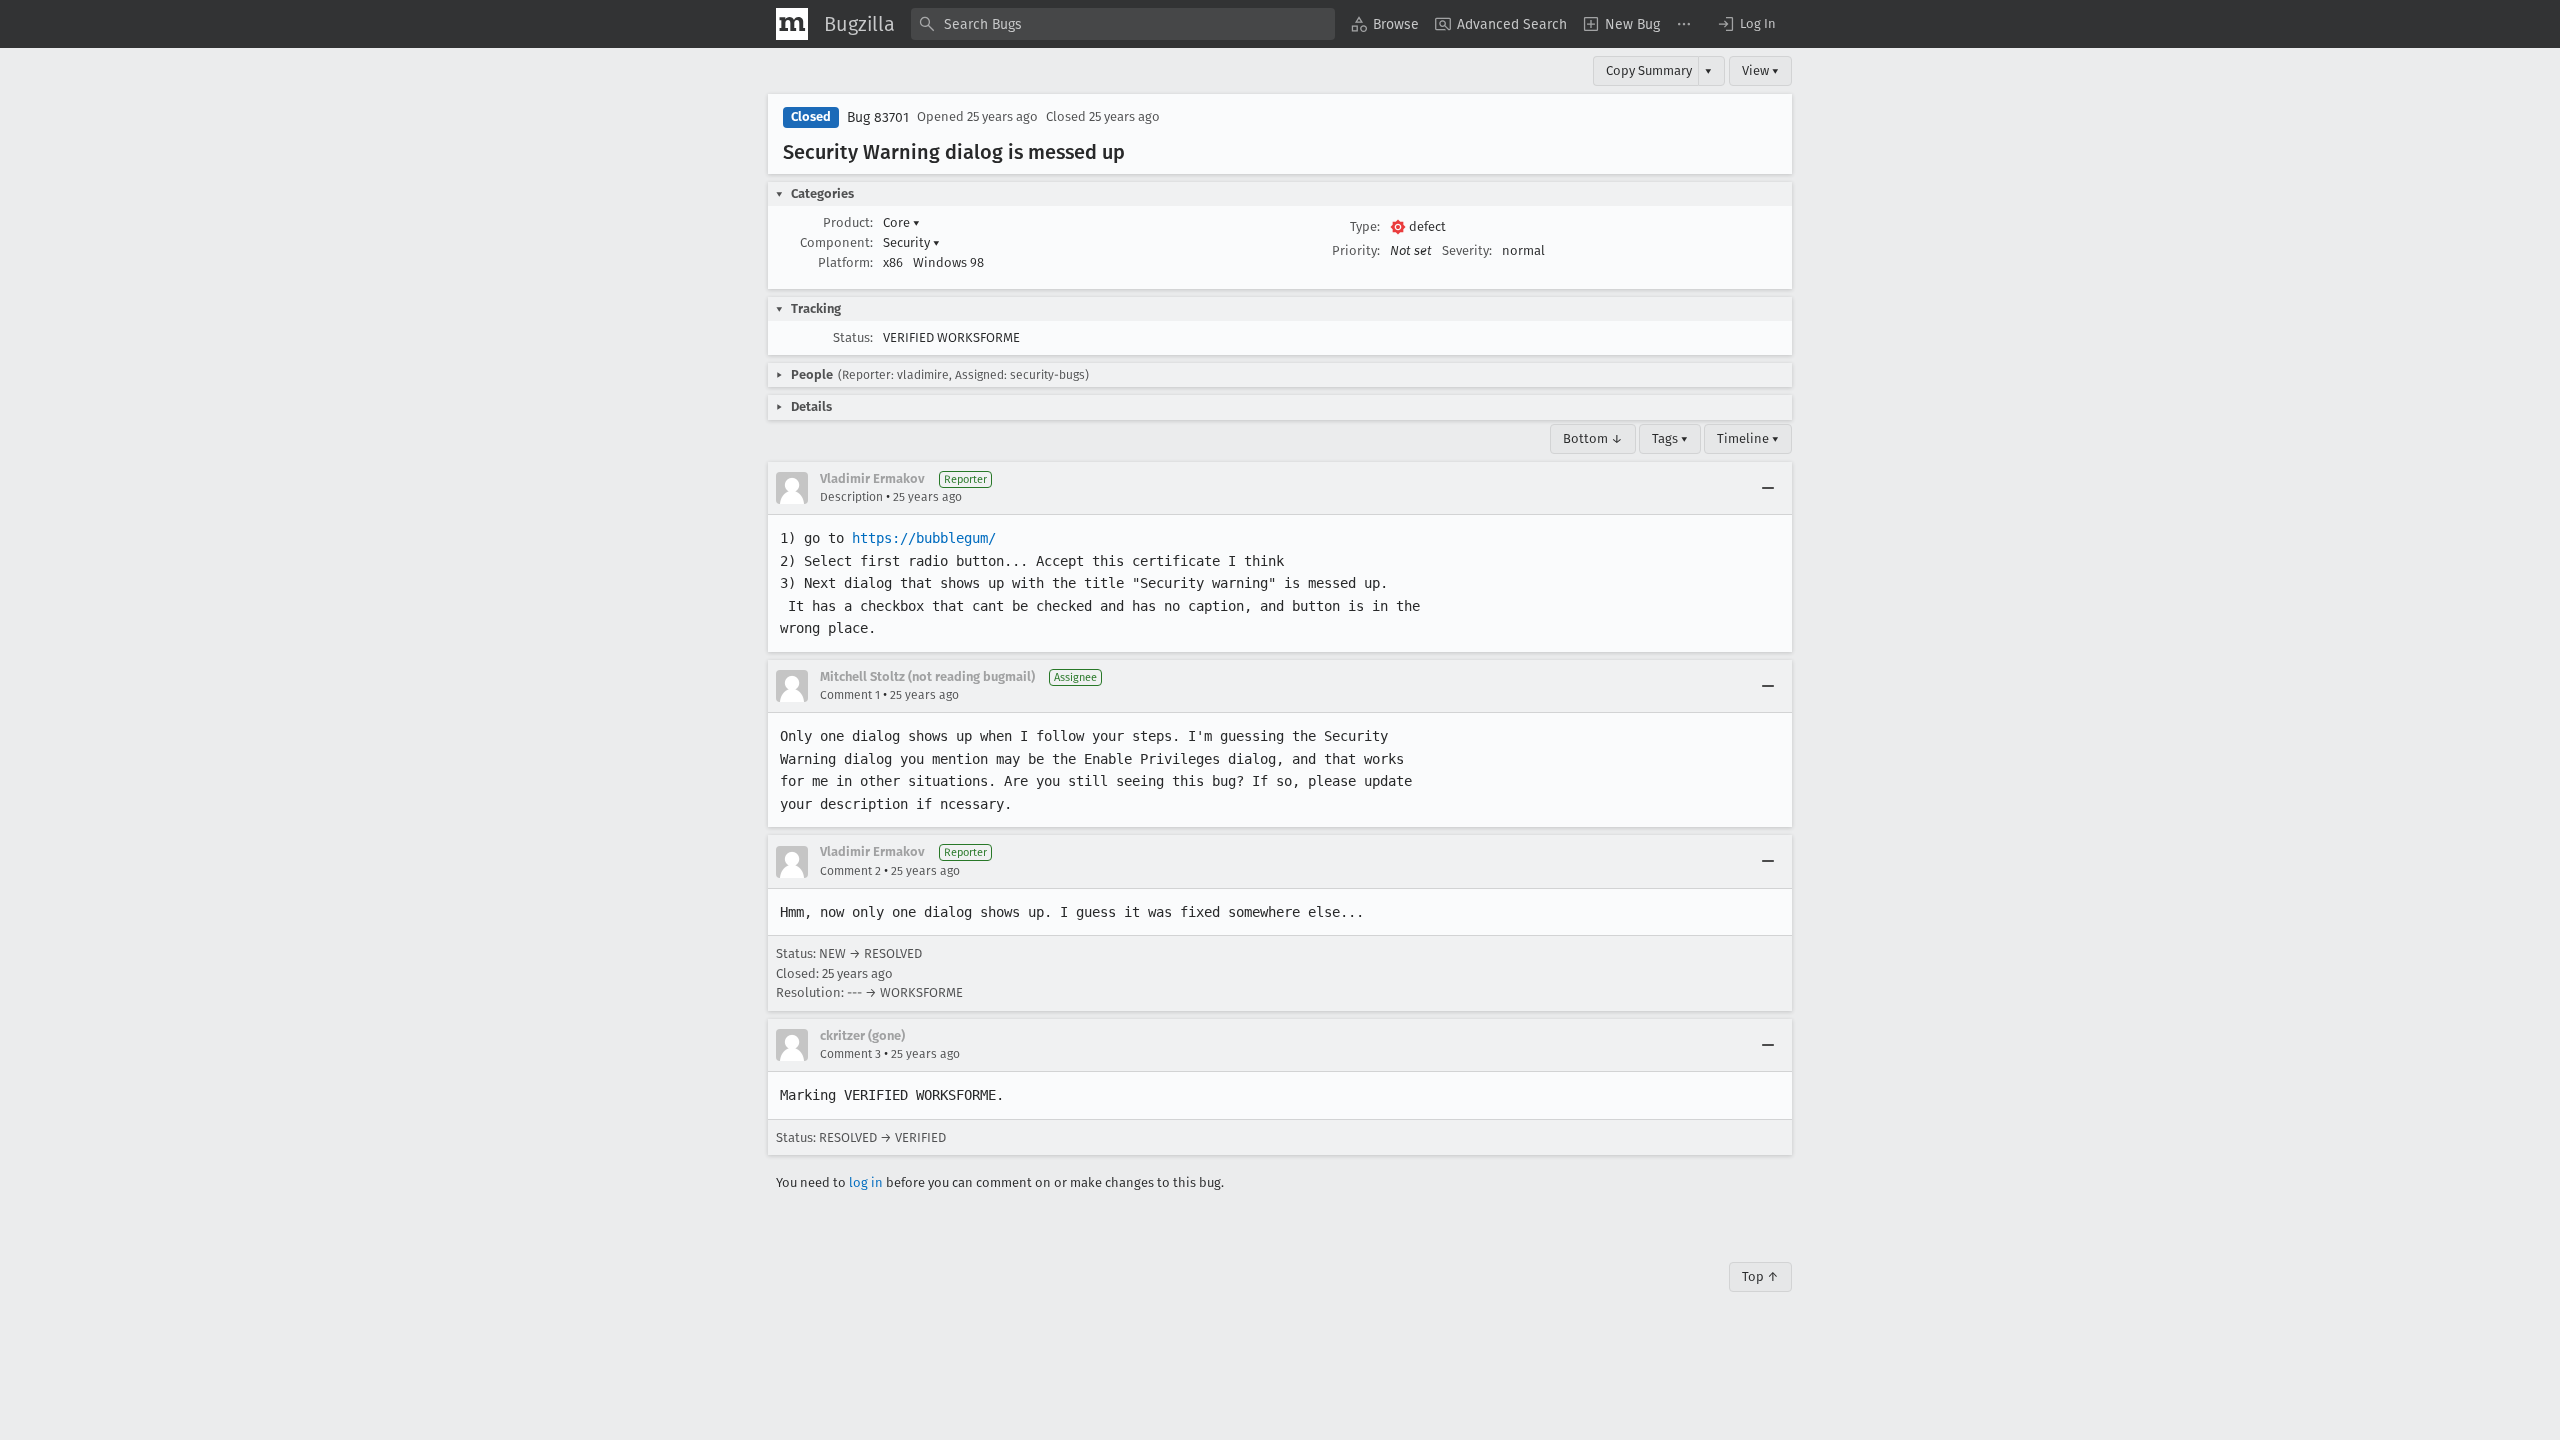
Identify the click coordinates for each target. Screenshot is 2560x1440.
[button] (1746, 24)
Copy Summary (1649, 70)
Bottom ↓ (1593, 438)
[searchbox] (1123, 24)
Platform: (845, 262)
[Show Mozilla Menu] (792, 24)
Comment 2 (850, 871)
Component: (836, 242)
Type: (1365, 226)
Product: (848, 222)
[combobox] (1123, 24)
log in (866, 1182)
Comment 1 (850, 695)
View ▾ (1760, 70)
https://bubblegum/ (924, 538)
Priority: (1356, 250)
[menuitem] (1385, 24)
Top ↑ (1760, 1276)
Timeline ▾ (1748, 438)
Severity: (1467, 250)
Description (851, 497)
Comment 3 (850, 1054)
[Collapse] (1768, 488)
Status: (853, 337)
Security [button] (911, 242)
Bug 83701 (878, 117)
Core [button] (901, 222)
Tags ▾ (1670, 438)
